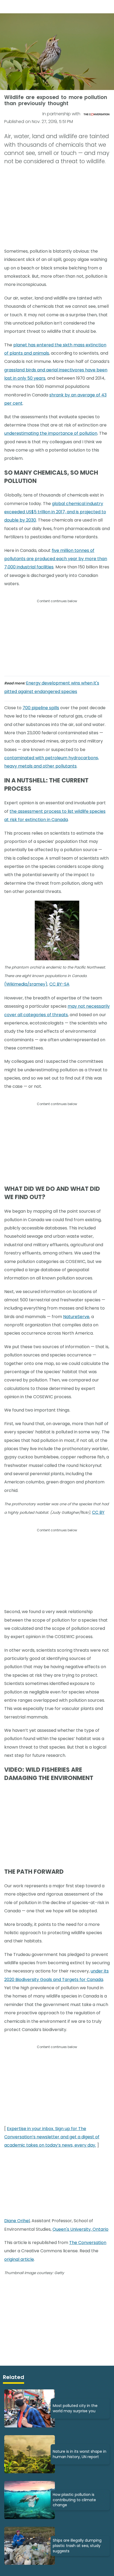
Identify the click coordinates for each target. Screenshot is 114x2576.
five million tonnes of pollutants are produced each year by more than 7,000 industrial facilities (56, 559)
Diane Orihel (17, 2221)
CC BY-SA (59, 984)
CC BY (98, 1512)
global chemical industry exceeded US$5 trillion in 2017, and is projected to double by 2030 (55, 512)
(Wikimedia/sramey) (26, 984)
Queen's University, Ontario (80, 2229)
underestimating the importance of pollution (51, 433)
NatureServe (76, 1317)
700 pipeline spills (41, 708)
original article (19, 2259)
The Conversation (88, 2243)
